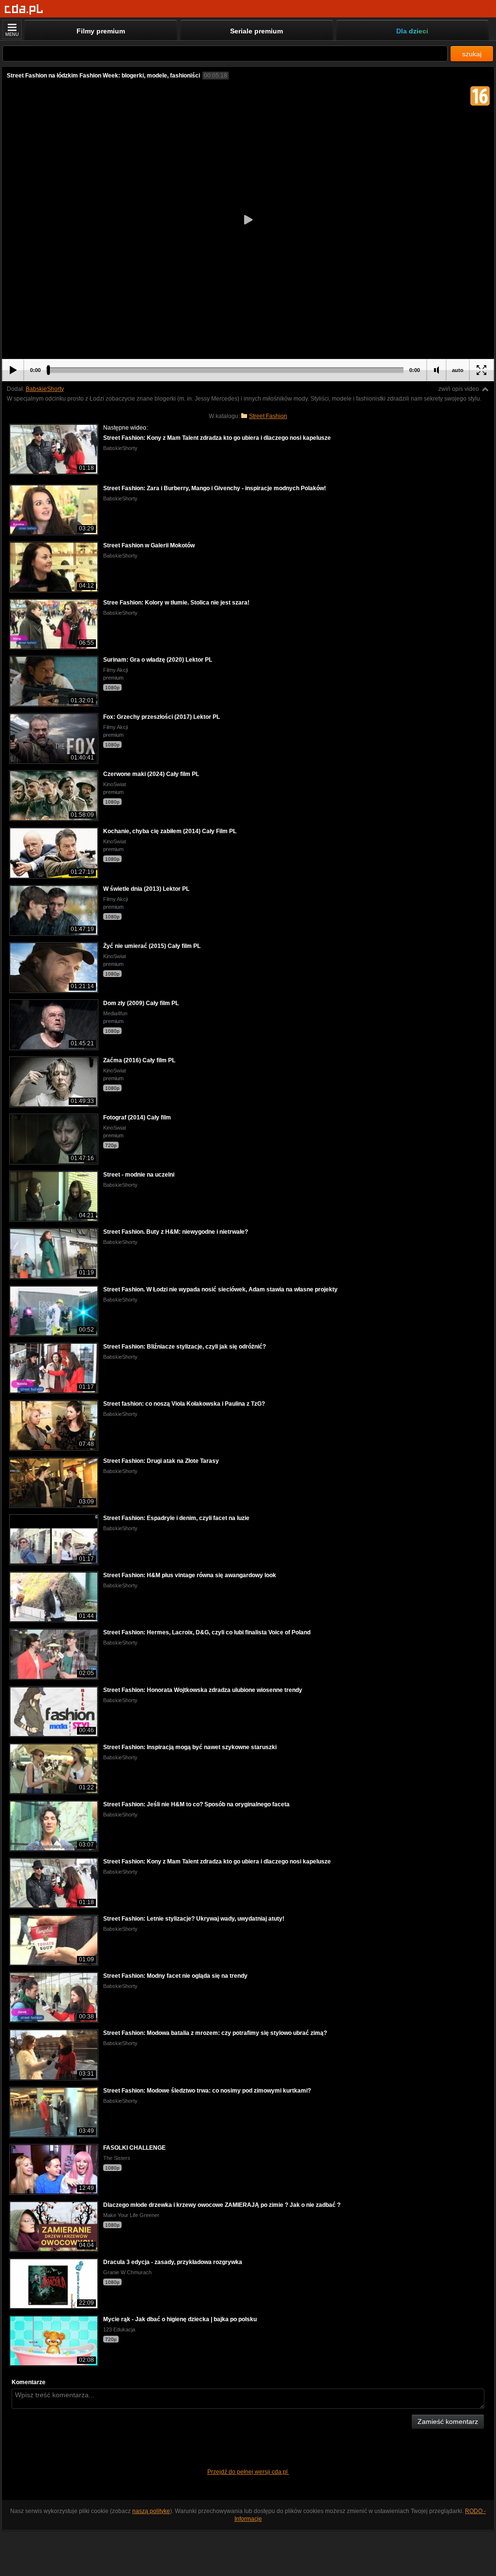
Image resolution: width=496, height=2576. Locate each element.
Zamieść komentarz (448, 2421)
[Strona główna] (24, 9)
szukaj (472, 54)
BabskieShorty (45, 389)
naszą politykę (151, 2511)
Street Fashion (268, 416)
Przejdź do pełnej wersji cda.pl (248, 2472)
